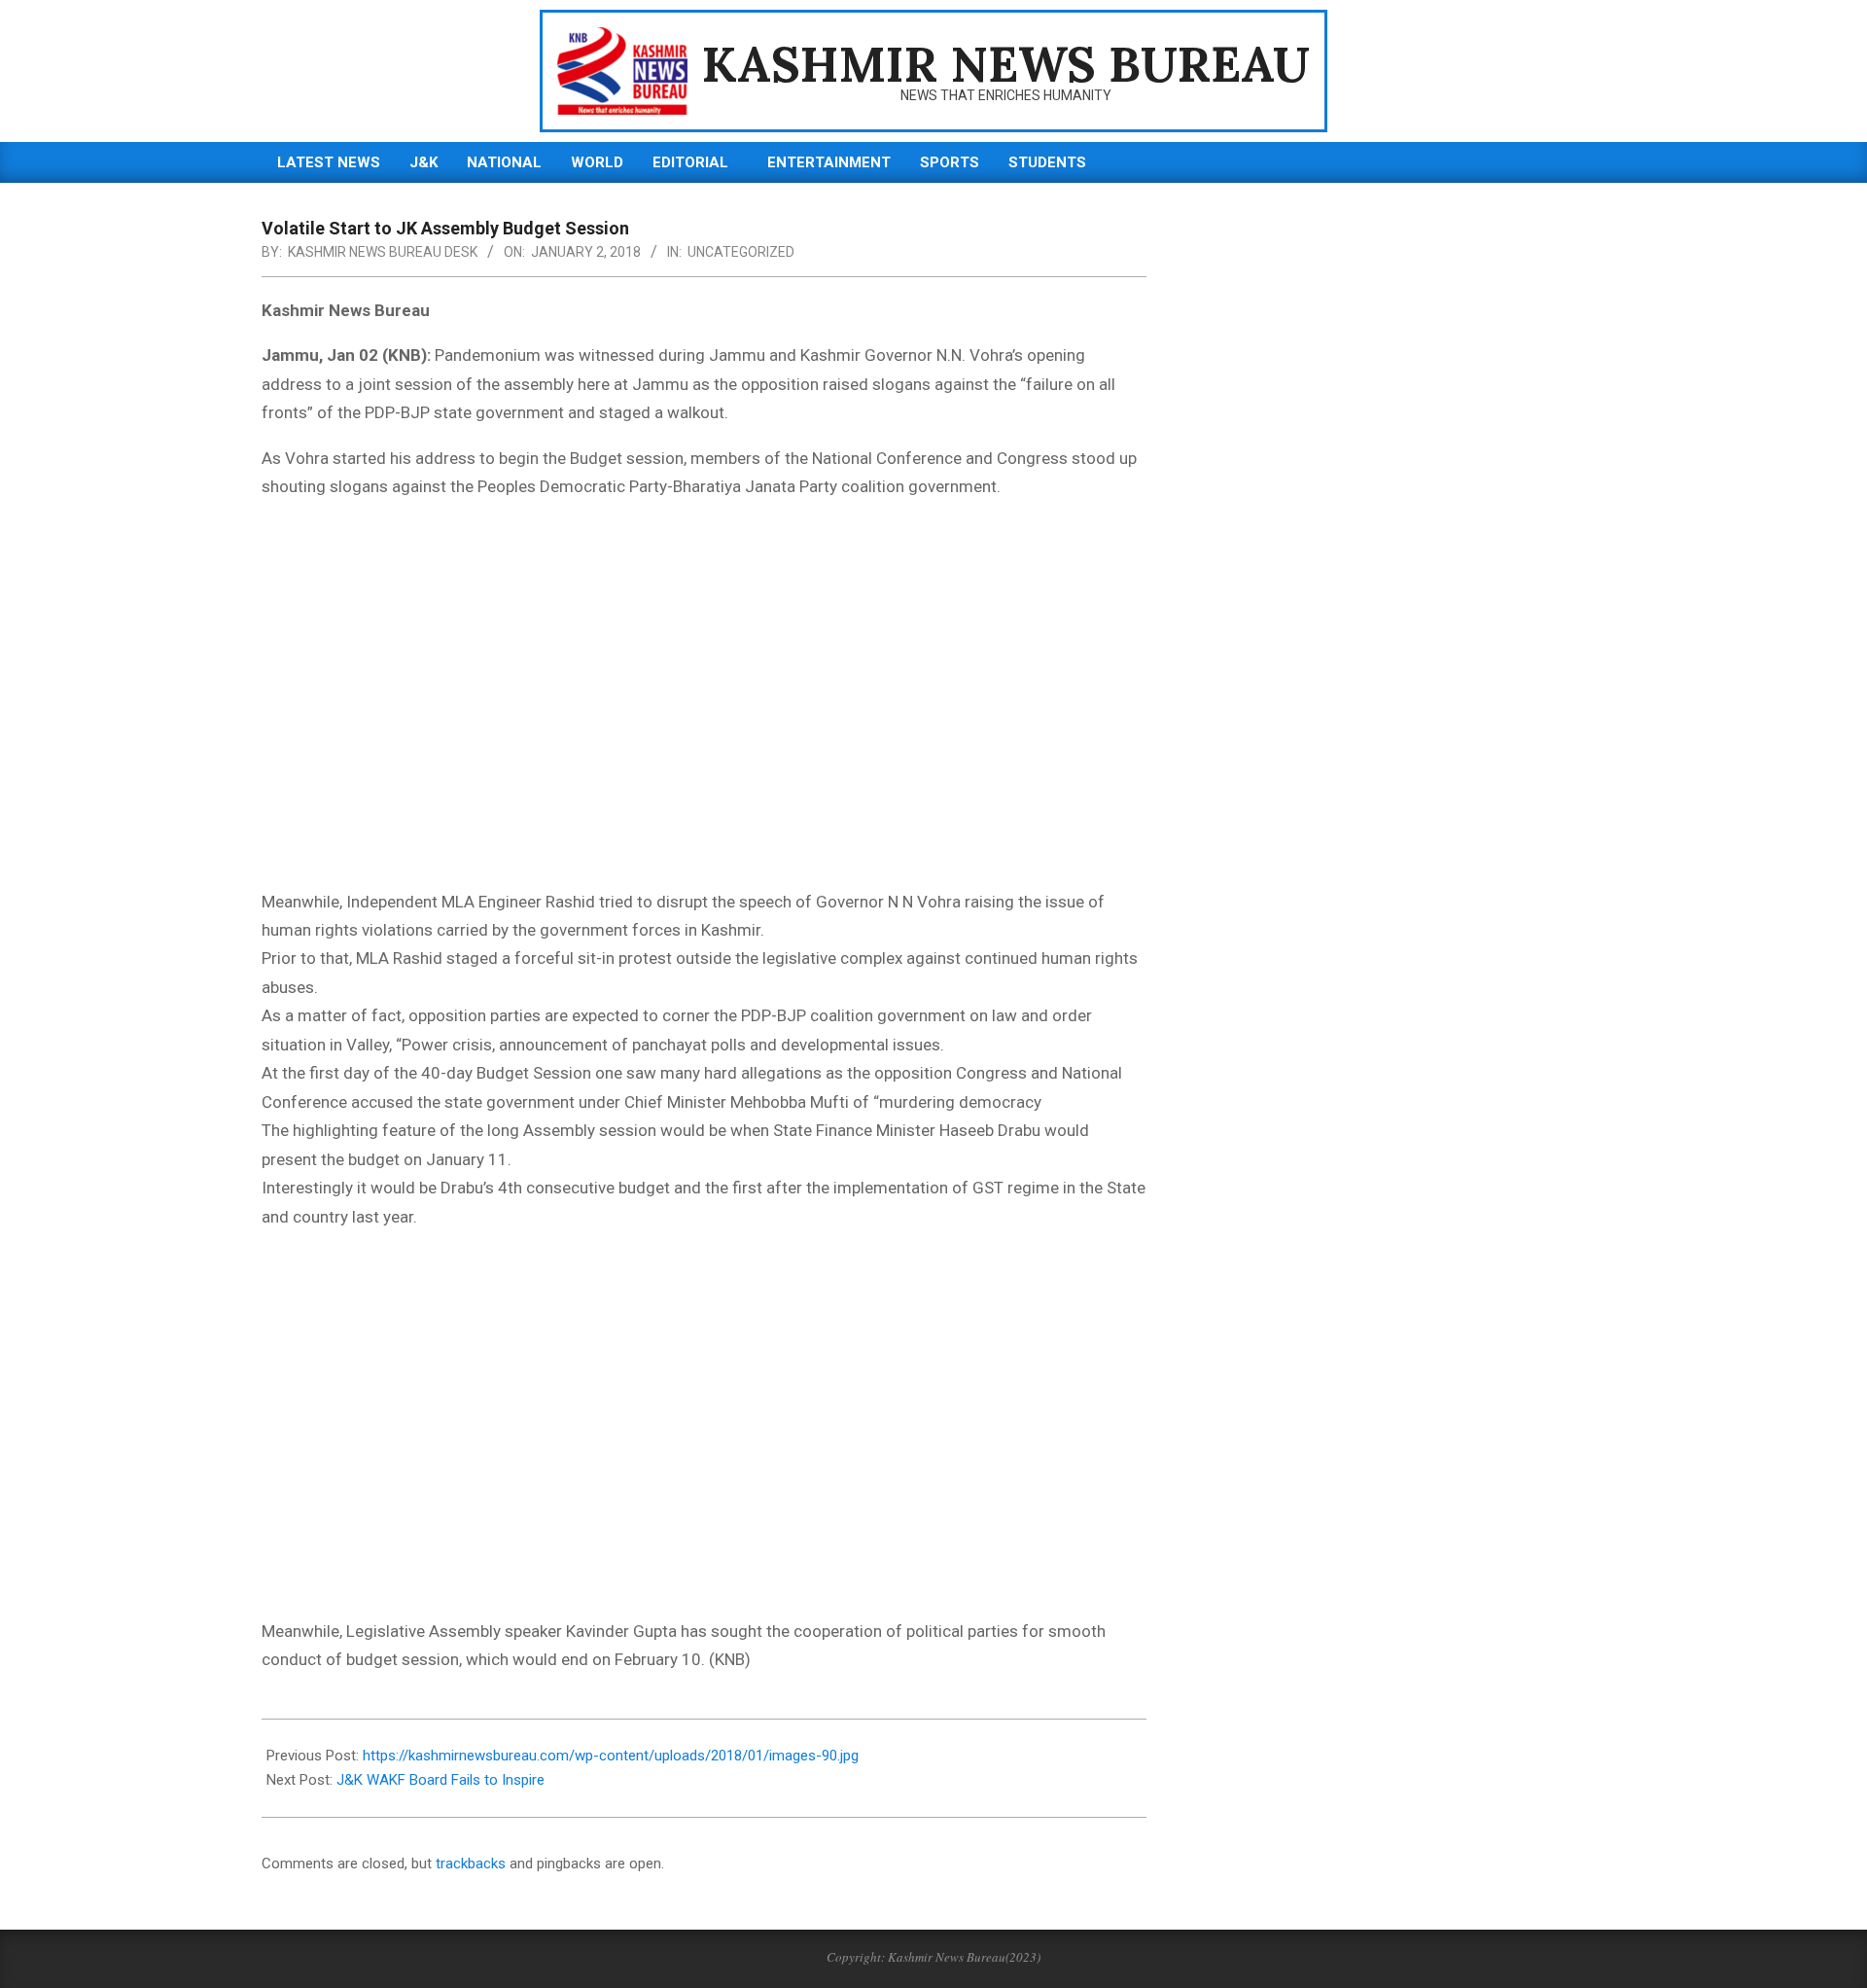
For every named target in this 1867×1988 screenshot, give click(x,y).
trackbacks (471, 1864)
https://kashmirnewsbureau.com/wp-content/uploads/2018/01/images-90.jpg (611, 1756)
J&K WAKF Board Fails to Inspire (440, 1780)
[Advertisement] (704, 706)
